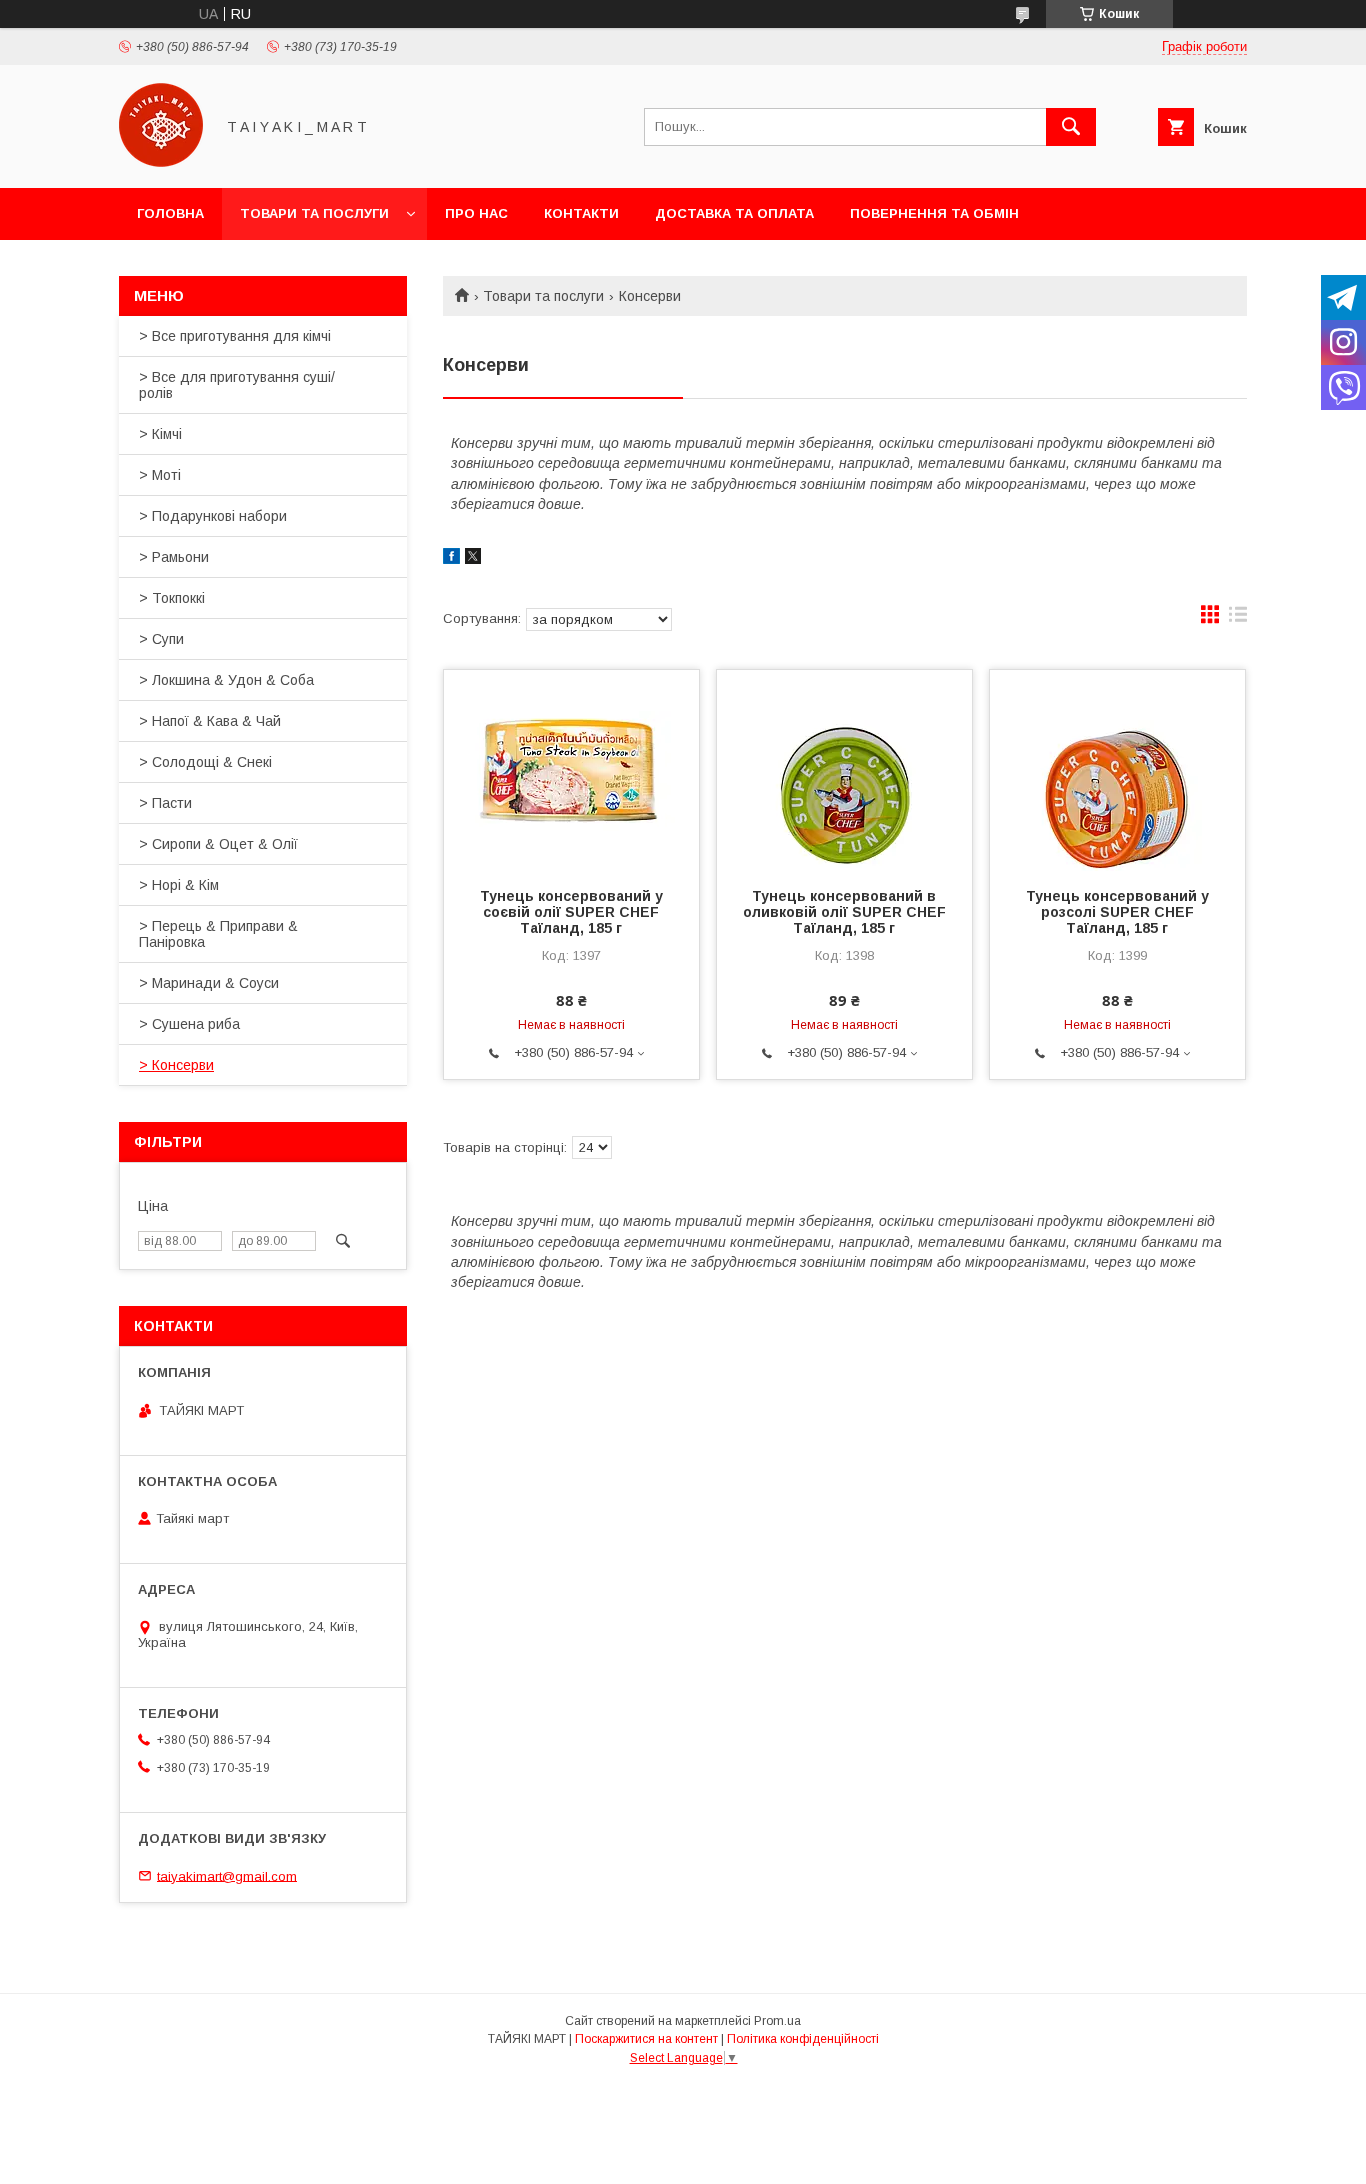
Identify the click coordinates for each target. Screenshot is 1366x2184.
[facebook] (451, 559)
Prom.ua (777, 2021)
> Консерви (176, 1065)
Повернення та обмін (934, 213)
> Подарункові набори (213, 516)
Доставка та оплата (734, 213)
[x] (473, 559)
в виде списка (1238, 619)
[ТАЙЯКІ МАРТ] (161, 162)
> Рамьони (174, 557)
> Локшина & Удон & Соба (226, 680)
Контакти (581, 213)
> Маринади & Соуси (209, 983)
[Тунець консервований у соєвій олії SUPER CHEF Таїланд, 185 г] (571, 770)
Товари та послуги (314, 213)
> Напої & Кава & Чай (210, 721)
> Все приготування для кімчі (235, 336)
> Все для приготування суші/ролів (237, 385)
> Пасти (165, 803)
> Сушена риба (189, 1024)
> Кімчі (160, 434)
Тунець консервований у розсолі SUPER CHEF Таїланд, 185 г (1117, 912)
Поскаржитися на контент (646, 2039)
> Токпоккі (172, 598)
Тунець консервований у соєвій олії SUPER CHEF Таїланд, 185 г (571, 912)
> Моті (160, 475)
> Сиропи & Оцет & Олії (218, 844)
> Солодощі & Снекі (205, 762)
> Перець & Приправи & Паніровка (218, 934)
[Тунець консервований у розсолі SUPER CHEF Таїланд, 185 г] (1117, 770)
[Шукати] (1071, 127)
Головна (170, 213)
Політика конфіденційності (803, 2039)
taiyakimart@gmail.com (227, 1875)
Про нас (476, 213)
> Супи (161, 639)
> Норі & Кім (179, 885)
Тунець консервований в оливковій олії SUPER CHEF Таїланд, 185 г (844, 912)
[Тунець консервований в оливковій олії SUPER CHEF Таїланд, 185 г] (844, 770)
